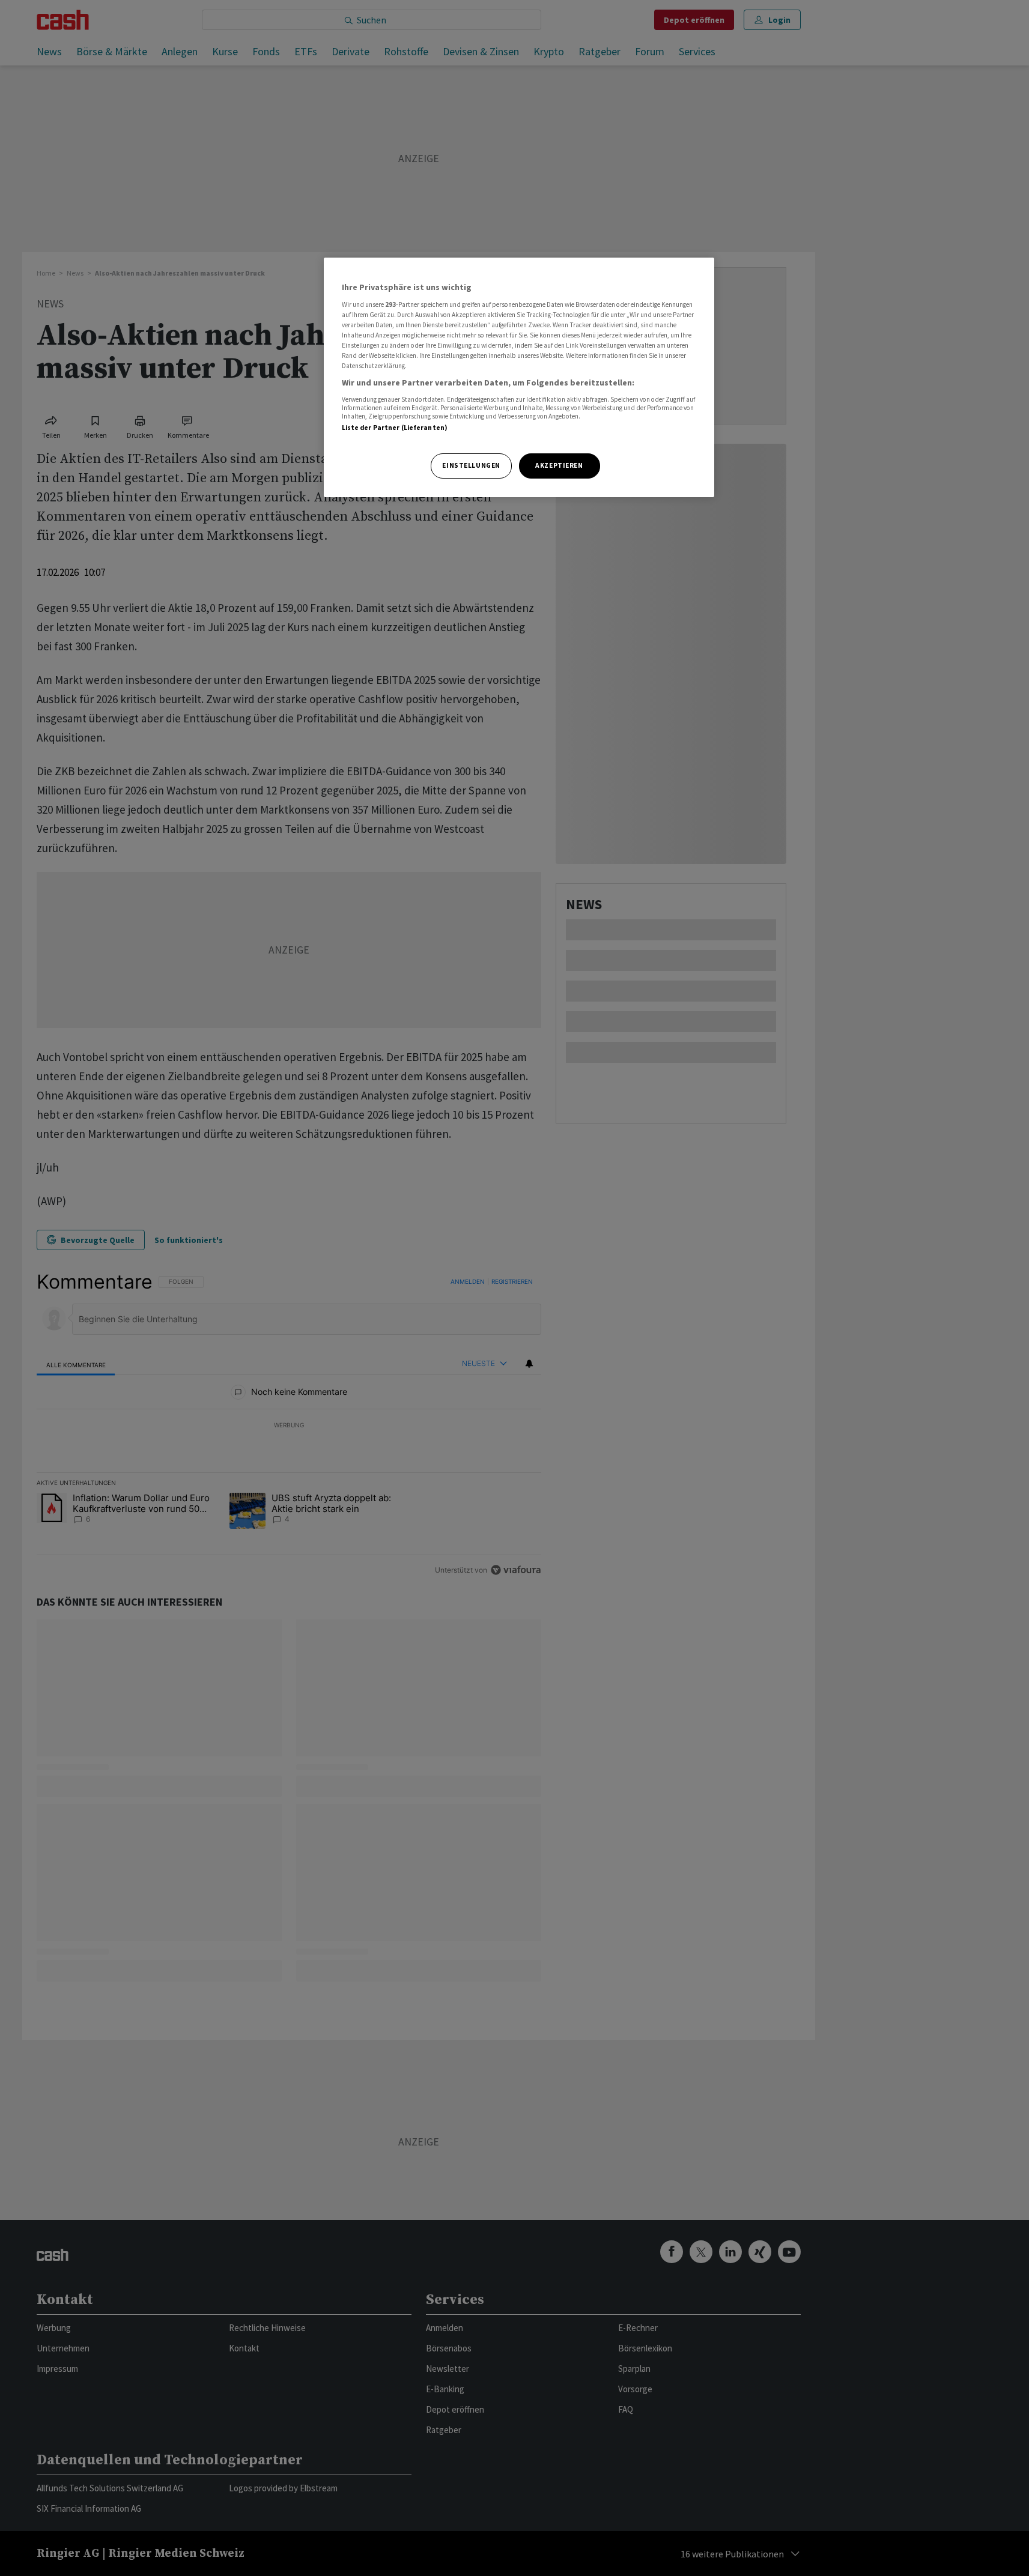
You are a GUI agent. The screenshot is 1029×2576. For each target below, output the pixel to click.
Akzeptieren (559, 465)
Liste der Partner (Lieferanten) (395, 428)
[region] (519, 377)
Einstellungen (471, 465)
